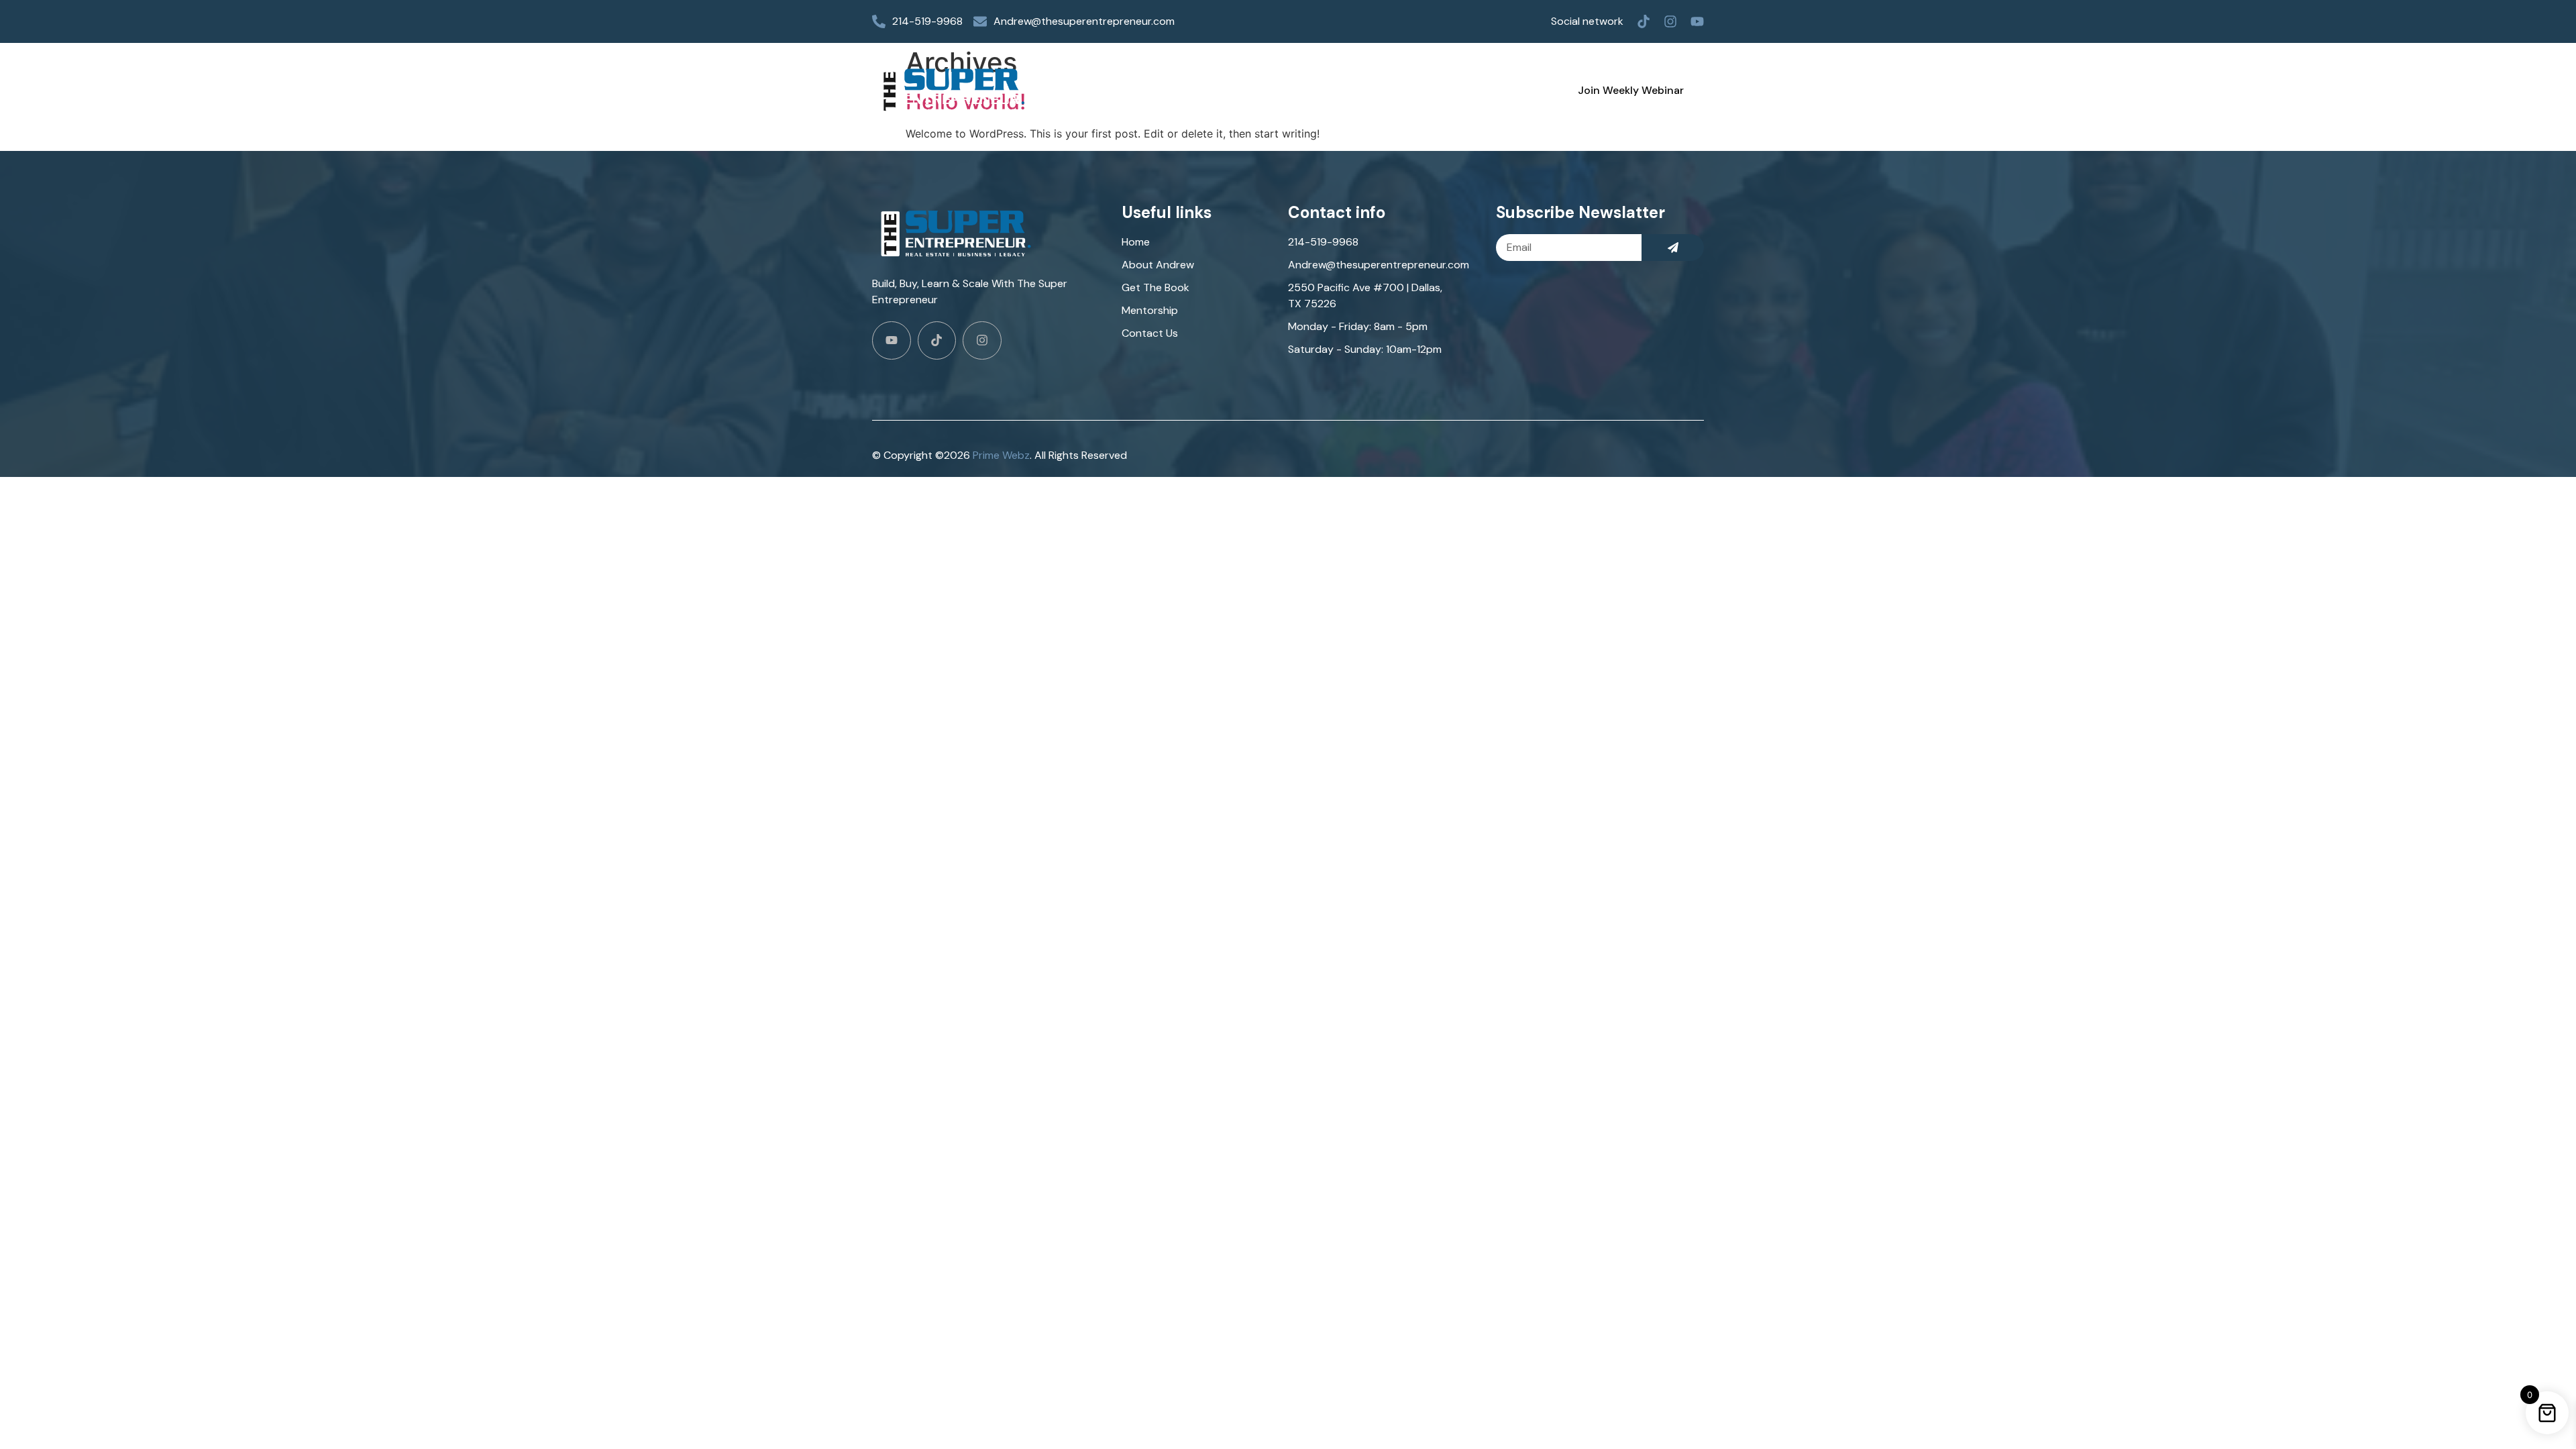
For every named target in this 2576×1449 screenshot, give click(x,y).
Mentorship (1366, 90)
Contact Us (1459, 90)
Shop (1273, 90)
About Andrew (1188, 90)
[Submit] (1673, 248)
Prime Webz (1001, 455)
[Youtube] (1697, 21)
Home (1103, 90)
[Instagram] (1670, 21)
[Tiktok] (1644, 21)
